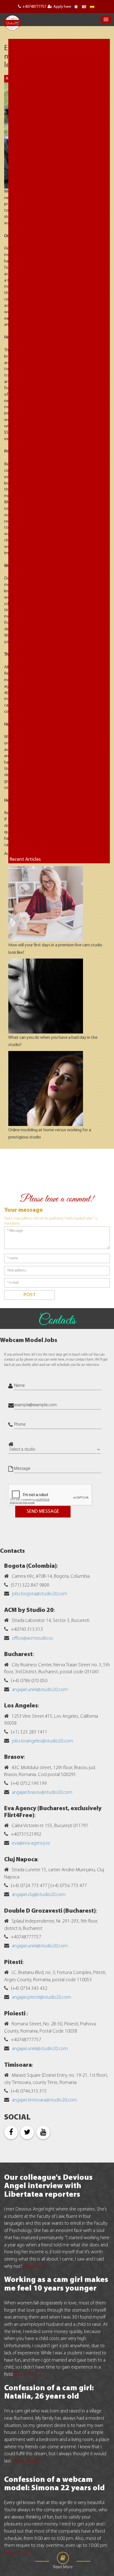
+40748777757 (34, 7)
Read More (63, 2567)
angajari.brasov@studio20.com (42, 1793)
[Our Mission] (92, 7)
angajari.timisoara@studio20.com (44, 2100)
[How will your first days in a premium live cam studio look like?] (46, 904)
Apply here (62, 7)
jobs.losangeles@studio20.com (42, 1741)
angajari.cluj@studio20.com (39, 1895)
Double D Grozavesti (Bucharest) (50, 1911)
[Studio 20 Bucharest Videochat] (84, 7)
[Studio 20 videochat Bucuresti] (76, 7)
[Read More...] (37, 2267)
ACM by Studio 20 (29, 1610)
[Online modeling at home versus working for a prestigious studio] (46, 1088)
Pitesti (13, 1962)
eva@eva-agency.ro (31, 1843)
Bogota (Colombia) (30, 1566)
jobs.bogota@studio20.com (40, 1594)
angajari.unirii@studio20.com (40, 1690)
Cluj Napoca (21, 1860)
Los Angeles (21, 1706)
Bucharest (18, 1655)
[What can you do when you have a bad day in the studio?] (46, 996)
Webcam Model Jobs (29, 1340)
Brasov (14, 1757)
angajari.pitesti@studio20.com (42, 1998)
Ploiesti (15, 2014)
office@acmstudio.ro (32, 1639)
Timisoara (18, 2065)
